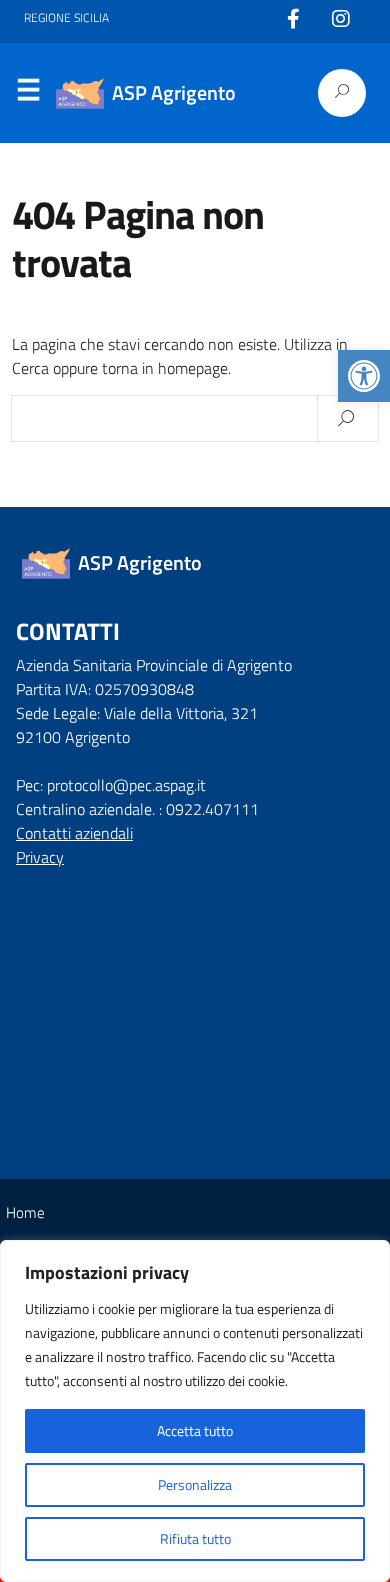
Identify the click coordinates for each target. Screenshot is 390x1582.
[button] (364, 376)
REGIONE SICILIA (66, 18)
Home (25, 1213)
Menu (28, 94)
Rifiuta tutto (195, 1538)
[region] (195, 1411)
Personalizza (195, 1484)
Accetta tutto (195, 1430)
